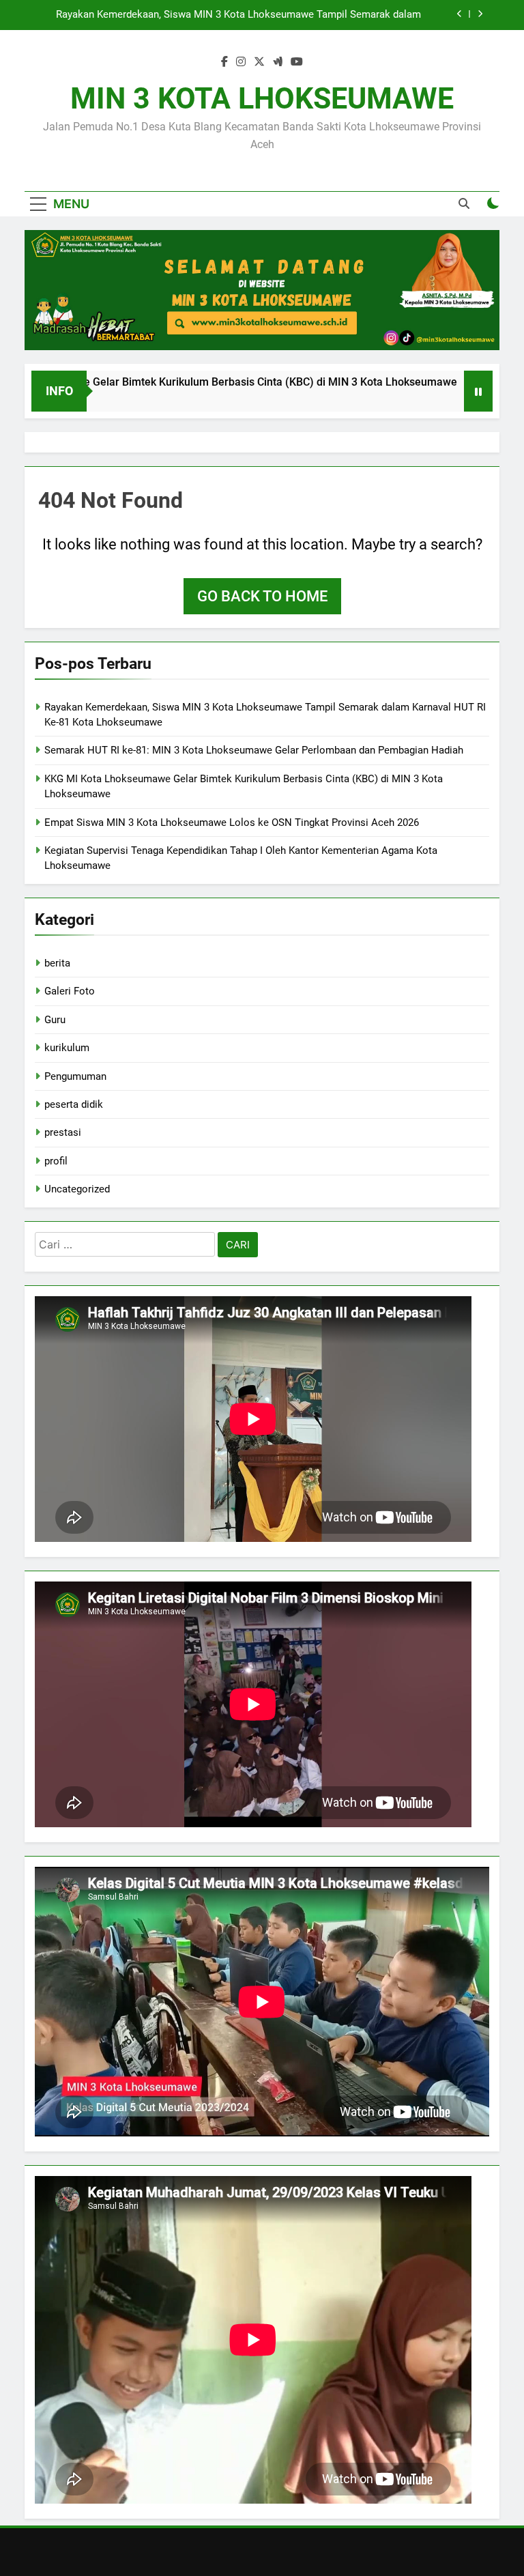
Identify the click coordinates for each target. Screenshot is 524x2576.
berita (57, 963)
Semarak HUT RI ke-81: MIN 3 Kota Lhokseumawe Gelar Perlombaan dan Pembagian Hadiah (229, 15)
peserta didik (74, 1104)
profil (56, 1161)
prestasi (63, 1132)
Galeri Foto (70, 991)
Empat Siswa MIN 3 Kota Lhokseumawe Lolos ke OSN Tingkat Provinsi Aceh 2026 (232, 822)
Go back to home (262, 596)
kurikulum (67, 1048)
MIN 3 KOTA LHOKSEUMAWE (262, 98)
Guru (55, 1020)
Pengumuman (75, 1076)
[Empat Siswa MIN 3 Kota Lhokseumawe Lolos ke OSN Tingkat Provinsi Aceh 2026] (448, 390)
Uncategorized (77, 1189)
